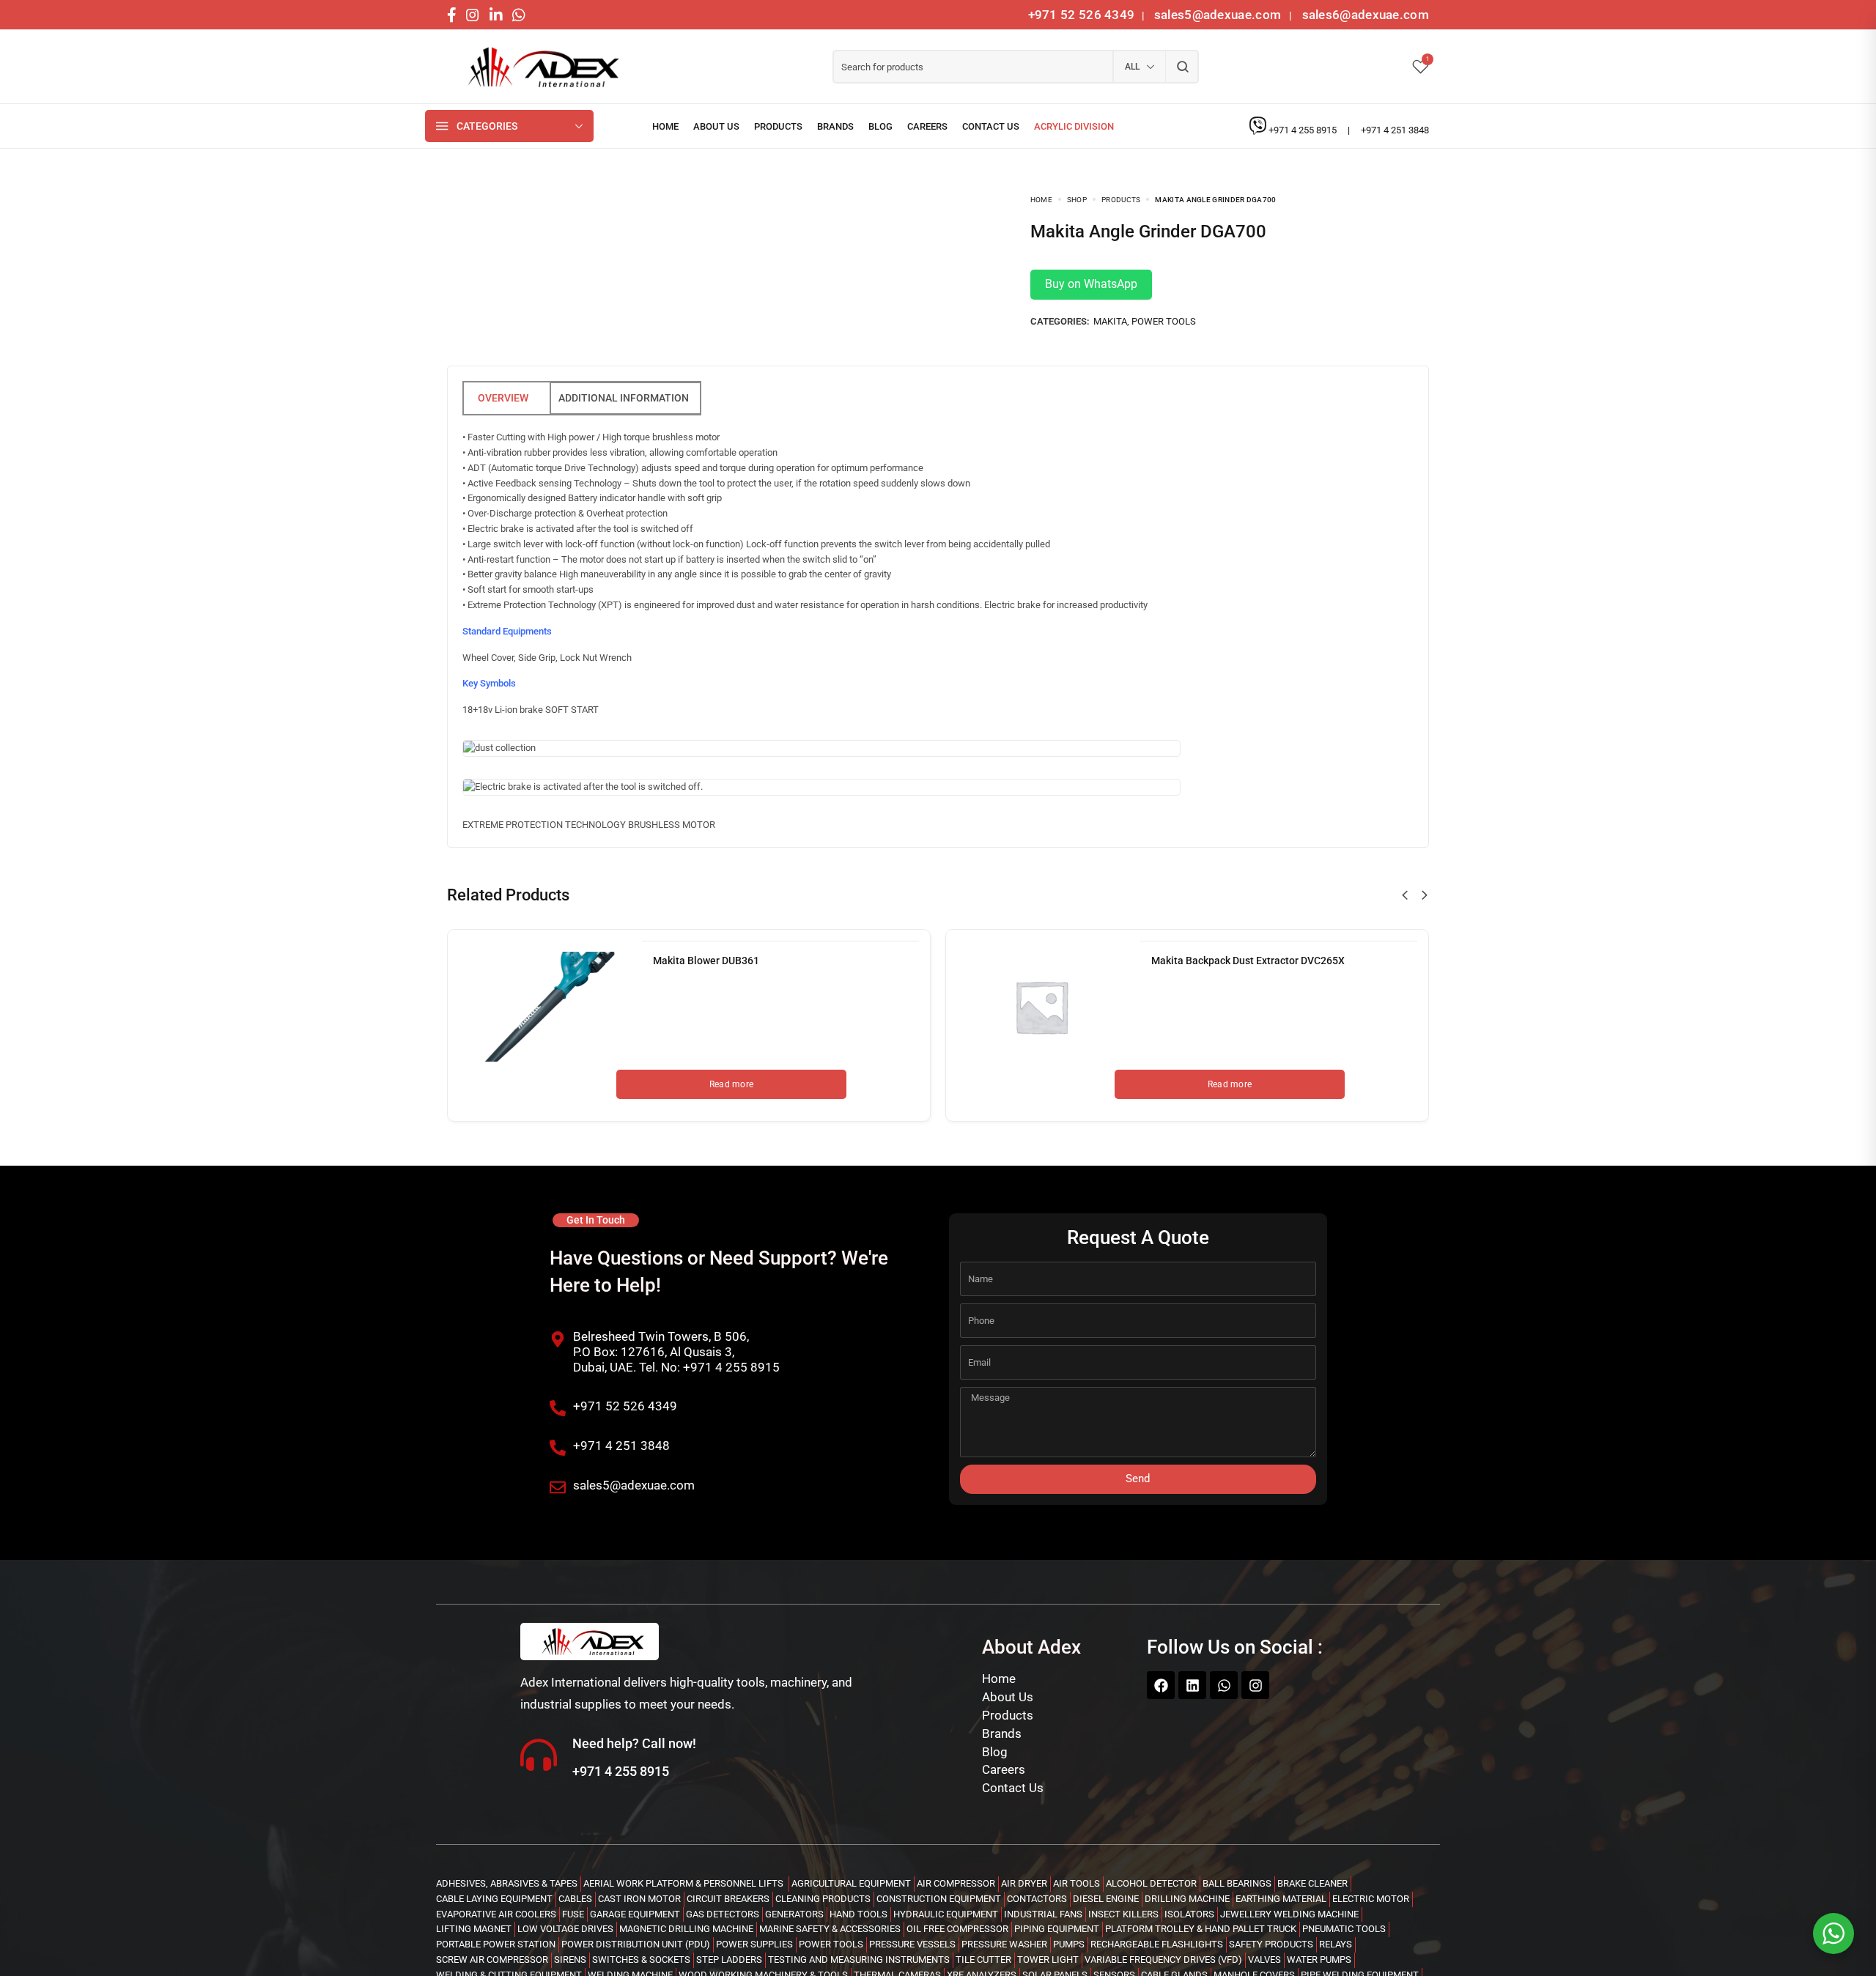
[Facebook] (1161, 1685)
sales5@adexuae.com (1219, 15)
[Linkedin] (1192, 1685)
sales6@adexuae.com (1364, 15)
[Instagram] (1255, 1685)
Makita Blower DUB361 (706, 961)
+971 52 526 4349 (1082, 15)
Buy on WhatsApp (1091, 284)
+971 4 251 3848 (1395, 130)
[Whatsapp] (1224, 1685)
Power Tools (1164, 321)
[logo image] (539, 67)
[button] (1405, 895)
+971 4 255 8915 (1304, 130)
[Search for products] (1182, 67)
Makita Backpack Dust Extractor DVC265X (1248, 961)
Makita (1110, 321)
